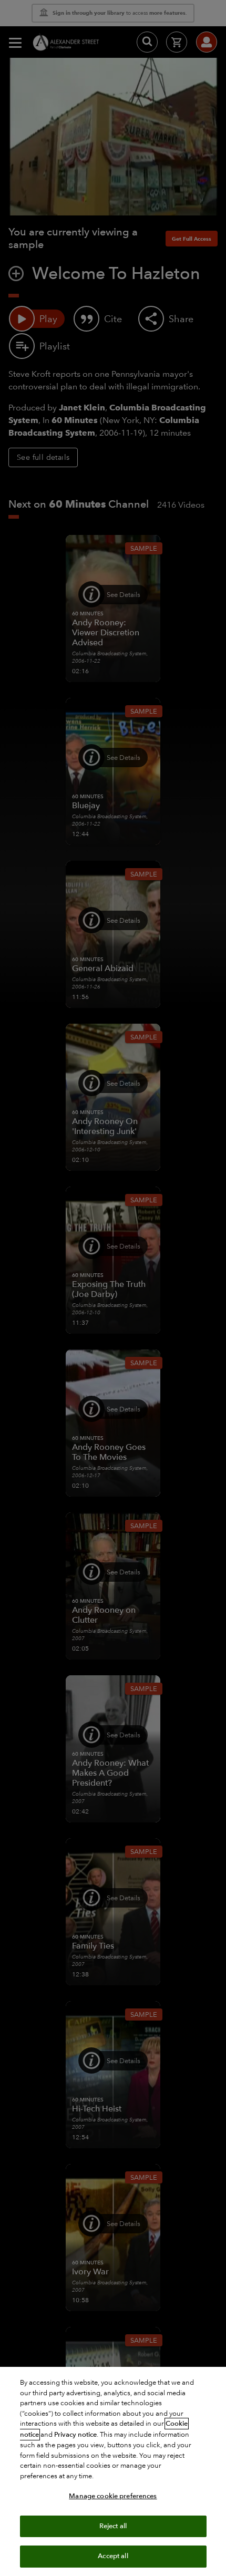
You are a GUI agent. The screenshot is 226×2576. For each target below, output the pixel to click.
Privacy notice (75, 2435)
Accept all (113, 2556)
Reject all (113, 2526)
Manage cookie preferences (113, 2496)
